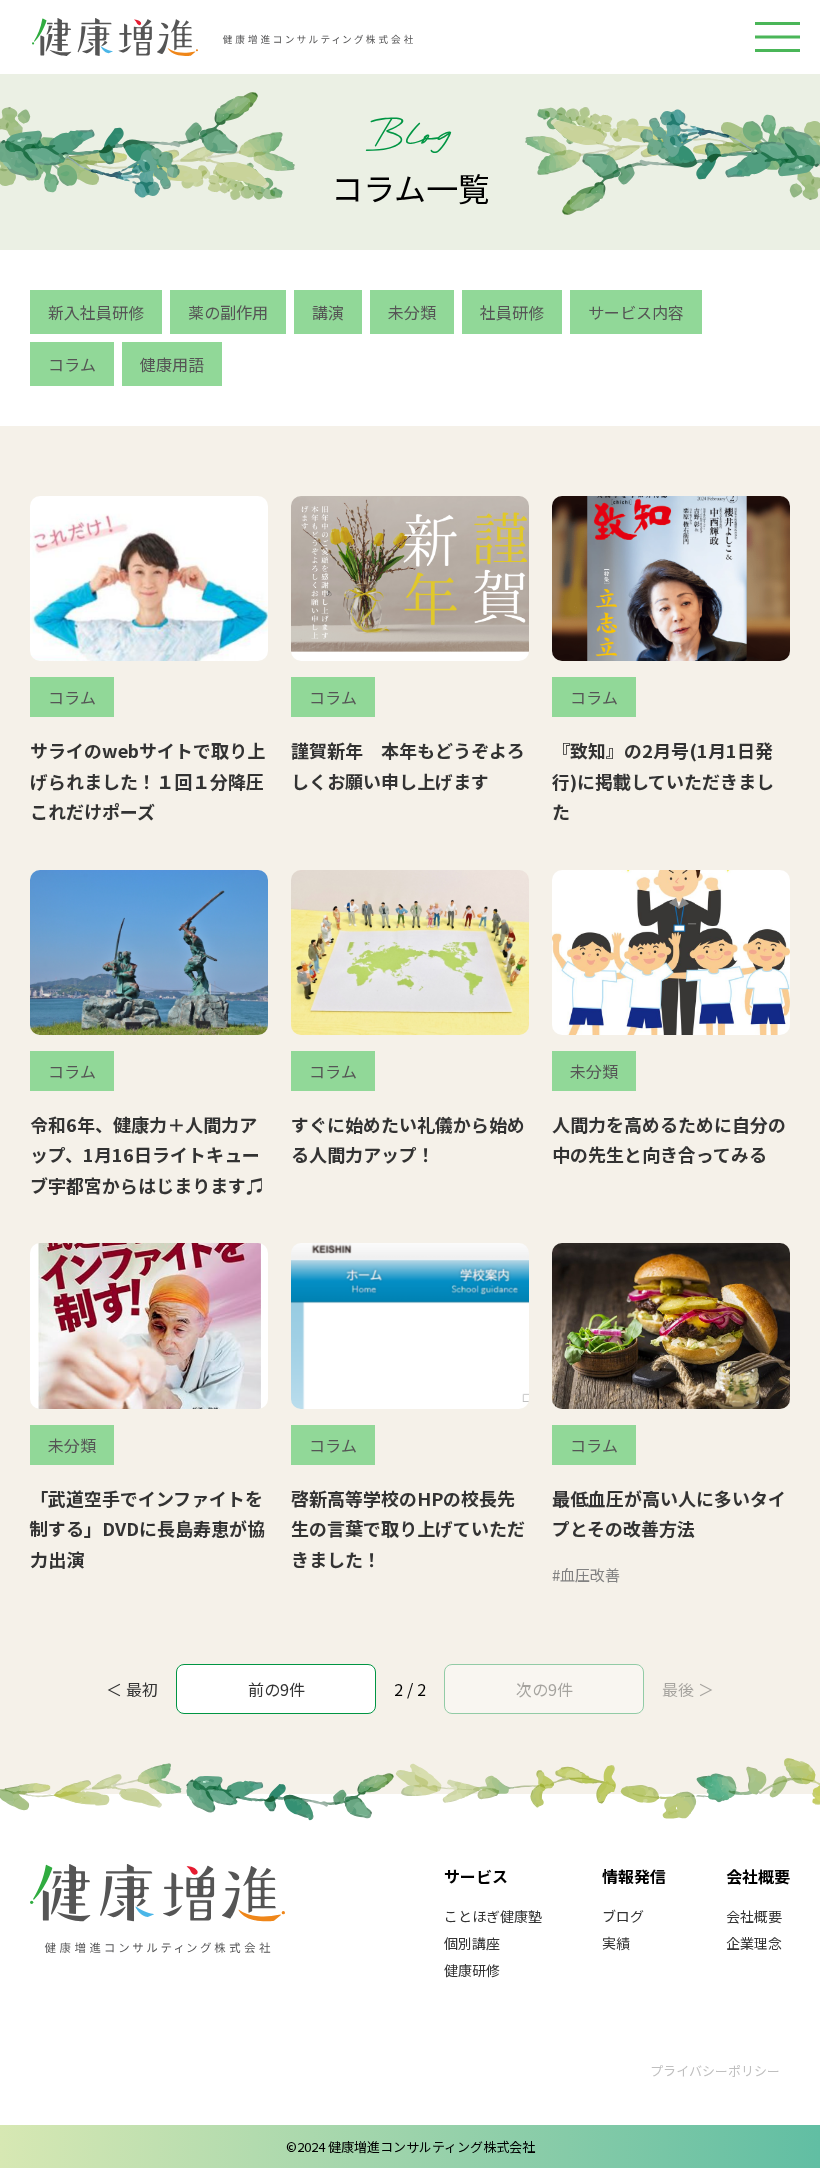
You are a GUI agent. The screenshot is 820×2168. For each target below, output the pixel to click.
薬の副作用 (228, 312)
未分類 (412, 312)
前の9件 (276, 1689)
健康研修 (472, 1970)
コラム (72, 364)
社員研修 (512, 312)
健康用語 (172, 364)
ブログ (623, 1916)
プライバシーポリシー (715, 2070)
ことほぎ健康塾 (493, 1916)
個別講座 (472, 1943)
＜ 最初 (132, 1689)
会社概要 (754, 1916)
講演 (328, 312)
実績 (616, 1943)
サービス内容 (636, 312)
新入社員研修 (96, 312)
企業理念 (754, 1943)
